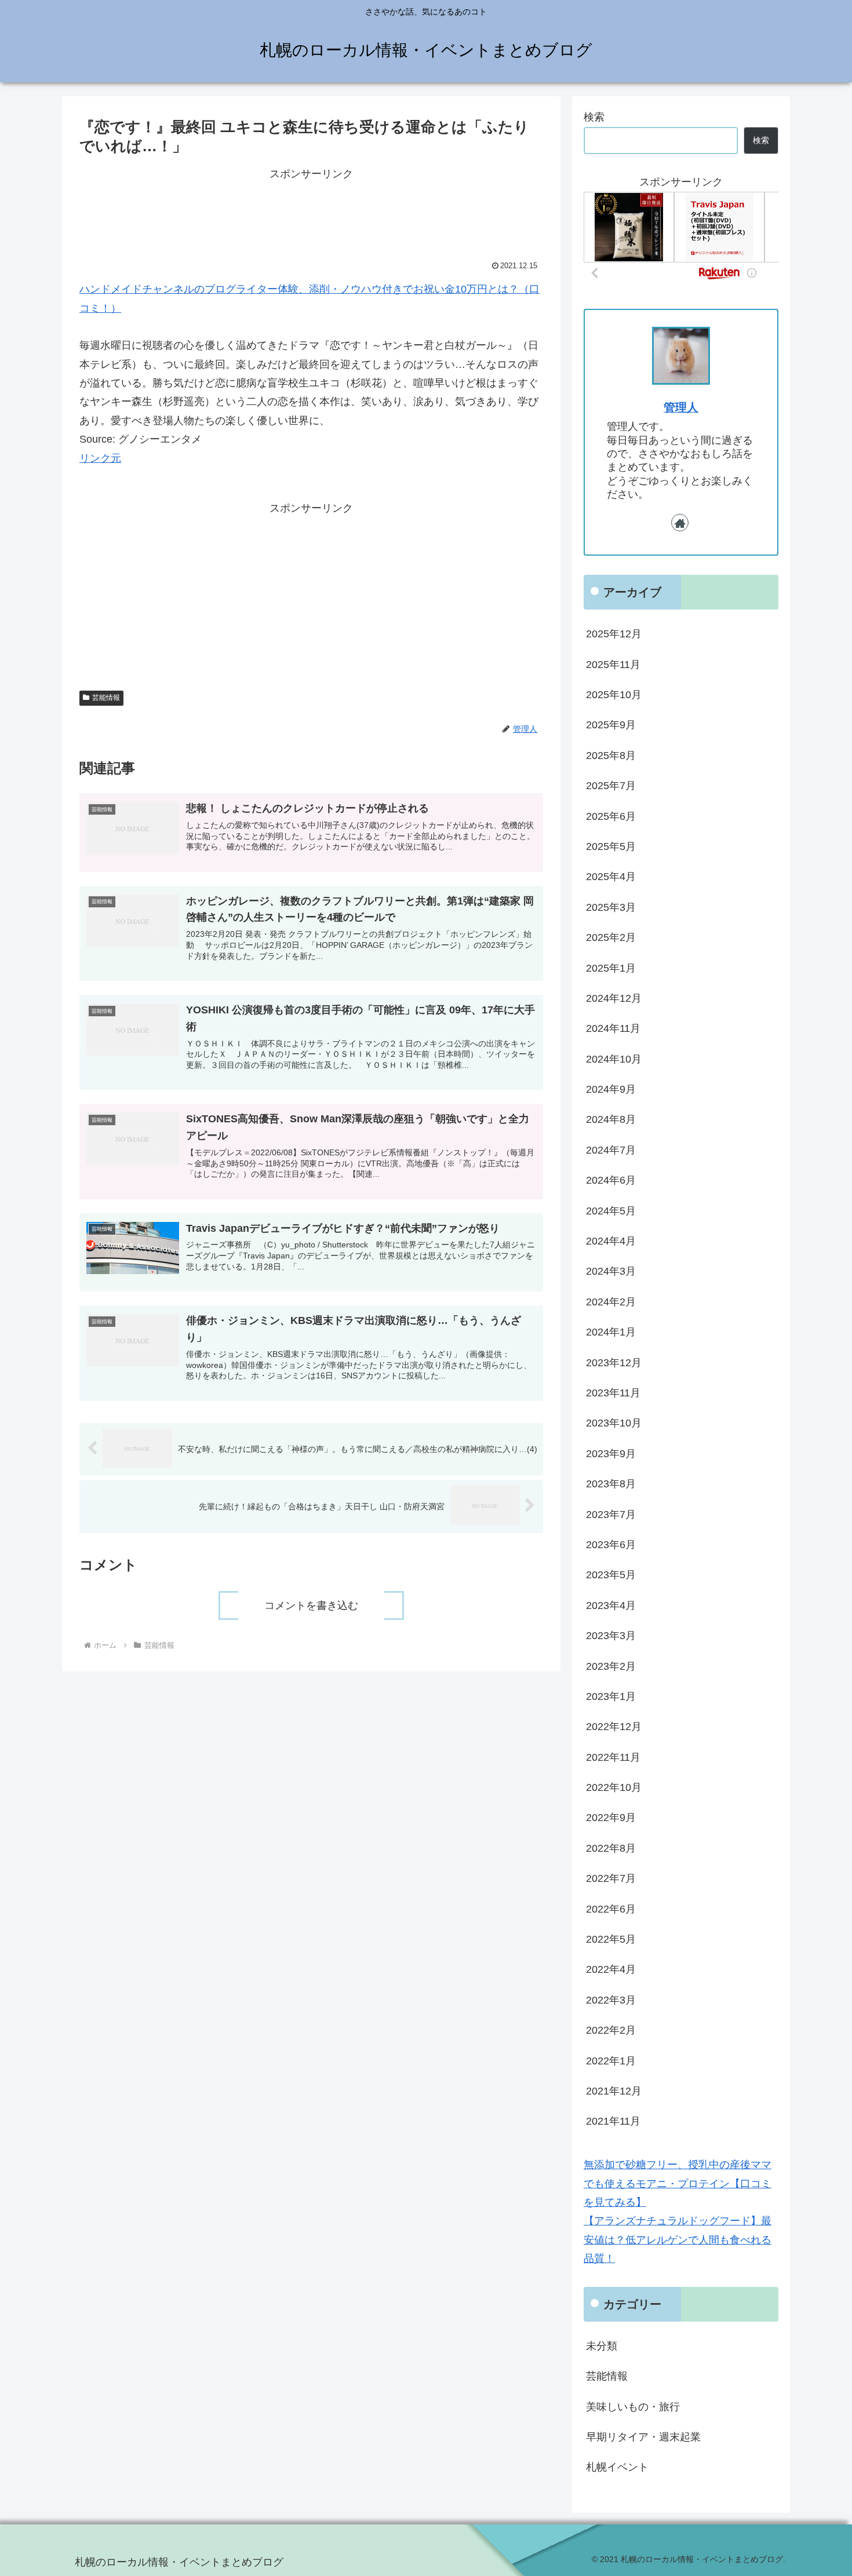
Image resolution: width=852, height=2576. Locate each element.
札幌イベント (617, 2467)
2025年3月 (611, 907)
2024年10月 (614, 1059)
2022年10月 (614, 1787)
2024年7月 (611, 1150)
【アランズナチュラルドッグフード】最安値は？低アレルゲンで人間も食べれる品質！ (678, 2240)
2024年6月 (611, 1180)
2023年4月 (611, 1605)
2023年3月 (611, 1636)
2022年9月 (611, 1818)
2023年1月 (611, 1696)
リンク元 (100, 458)
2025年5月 (611, 846)
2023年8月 (611, 1484)
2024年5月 (611, 1210)
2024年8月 (611, 1119)
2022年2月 (611, 2030)
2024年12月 (614, 998)
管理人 (681, 407)
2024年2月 (611, 1301)
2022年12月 (614, 1727)
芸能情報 (106, 698)
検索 (594, 117)
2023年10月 (614, 1423)
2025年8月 (611, 755)
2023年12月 (614, 1362)
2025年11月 (613, 664)
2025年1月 (611, 968)
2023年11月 (613, 1393)
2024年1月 (611, 1332)
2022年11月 (613, 1757)
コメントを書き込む (311, 1606)
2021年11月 (613, 2121)
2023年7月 (611, 1514)
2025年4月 (611, 877)
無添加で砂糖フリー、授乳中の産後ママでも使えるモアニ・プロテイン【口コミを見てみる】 (678, 2183)
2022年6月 (611, 1909)
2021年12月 (614, 2091)
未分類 (602, 2346)
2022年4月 (611, 1969)
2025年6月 (611, 816)
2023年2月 (611, 1666)
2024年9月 (611, 1089)
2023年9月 (611, 1453)
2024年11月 (613, 1028)
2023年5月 (611, 1575)
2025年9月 (611, 725)
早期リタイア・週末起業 (643, 2437)
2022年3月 (611, 1999)
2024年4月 (611, 1241)
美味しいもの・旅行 (633, 2406)
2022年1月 (611, 2060)
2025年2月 (611, 937)
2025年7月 (611, 786)
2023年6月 (611, 1545)
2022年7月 (611, 1878)
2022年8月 (611, 1848)
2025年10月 (614, 695)
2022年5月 (611, 1939)
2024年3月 (611, 1271)
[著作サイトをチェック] (680, 523)
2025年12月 (614, 634)
